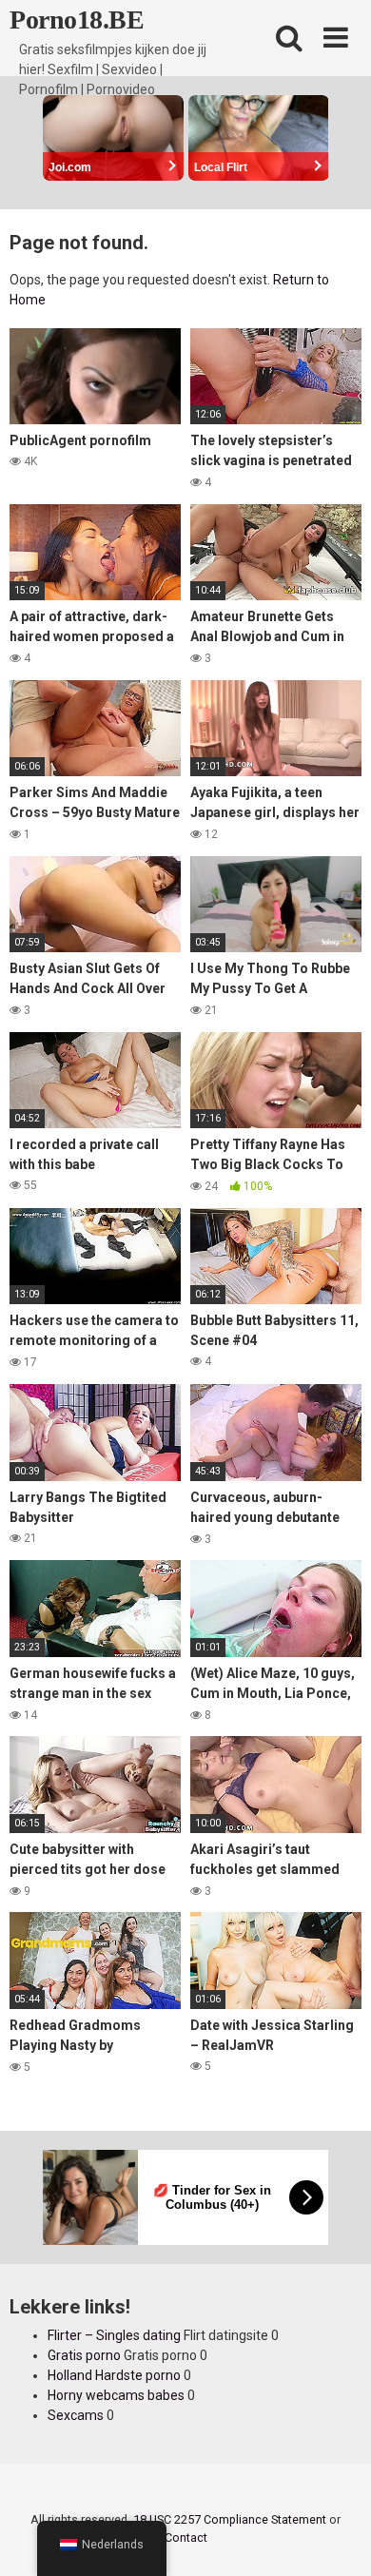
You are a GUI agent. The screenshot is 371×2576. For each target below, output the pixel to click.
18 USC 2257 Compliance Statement (230, 2519)
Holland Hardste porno (114, 2375)
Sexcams (76, 2415)
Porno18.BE (77, 20)
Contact (186, 2537)
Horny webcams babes (116, 2395)
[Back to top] (336, 2537)
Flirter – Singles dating (114, 2335)
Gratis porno (84, 2355)
